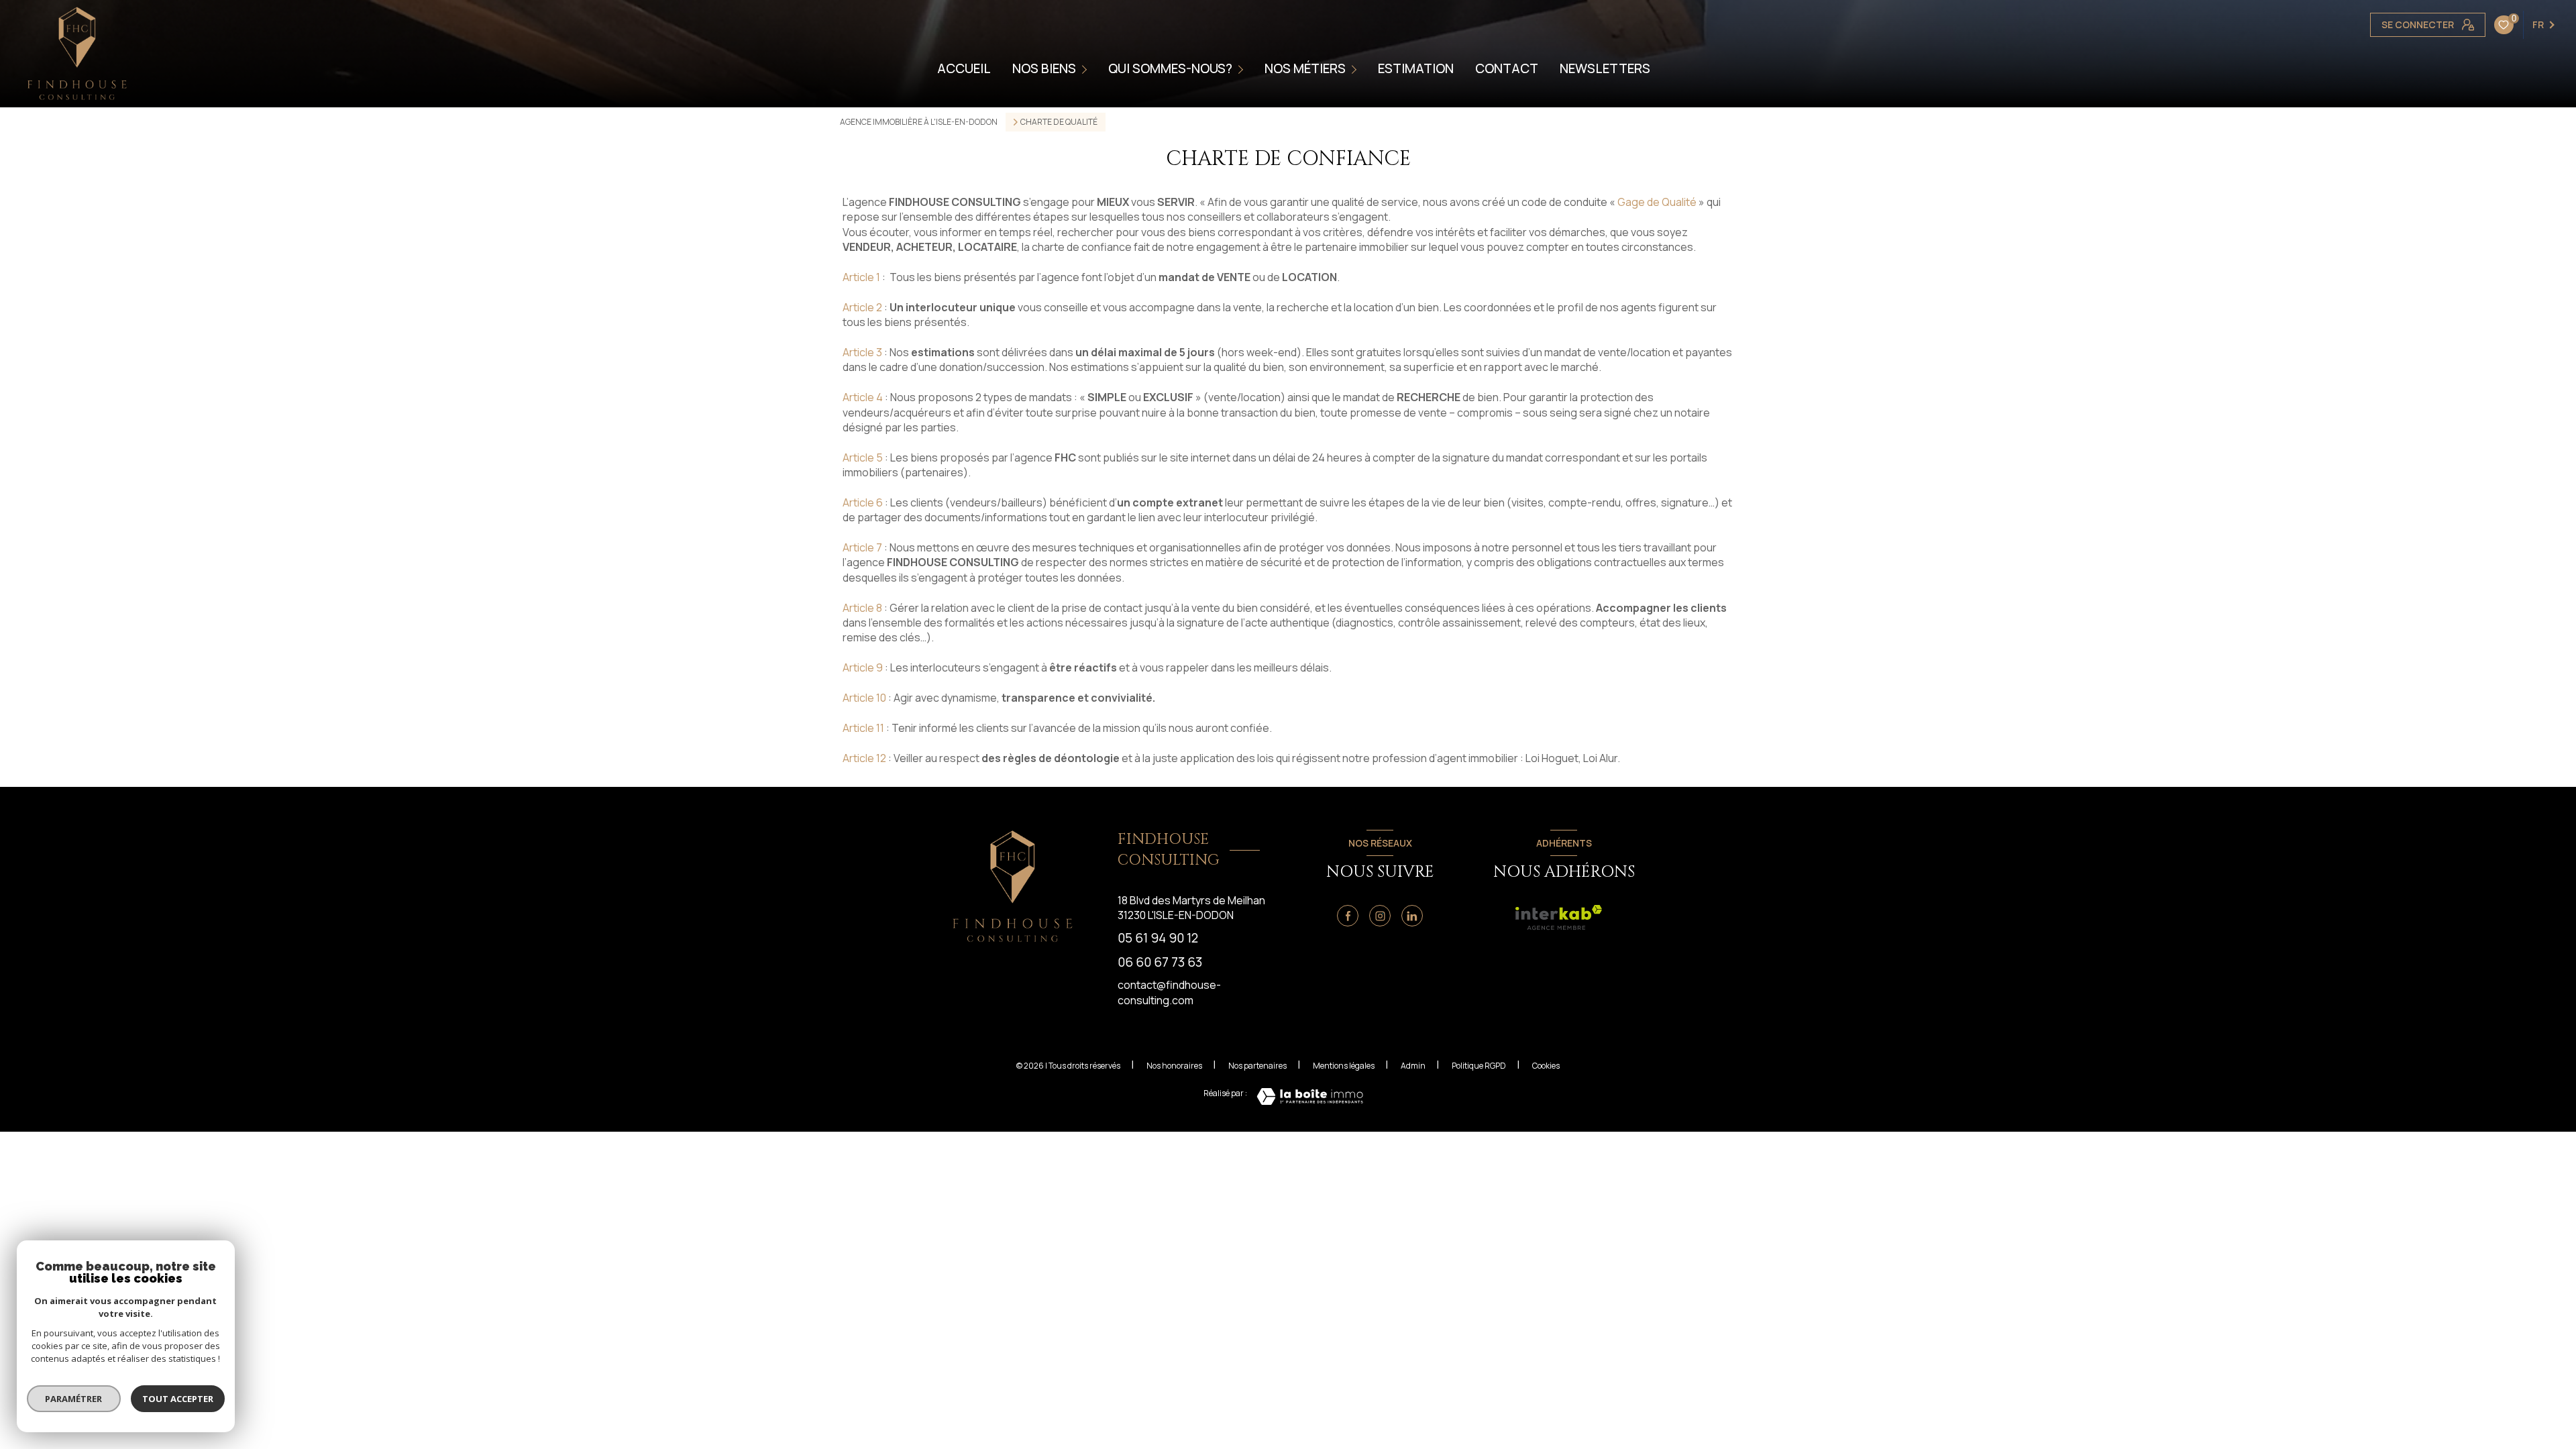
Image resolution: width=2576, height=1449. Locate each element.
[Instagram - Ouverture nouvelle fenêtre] (1380, 916)
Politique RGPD (1479, 1066)
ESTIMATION (1416, 69)
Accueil (964, 69)
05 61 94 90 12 (1158, 938)
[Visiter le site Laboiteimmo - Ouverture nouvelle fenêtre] (1310, 1096)
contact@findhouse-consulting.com (1169, 992)
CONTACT (1507, 69)
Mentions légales (1344, 1066)
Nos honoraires (1174, 1066)
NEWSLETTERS (1605, 69)
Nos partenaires (1257, 1066)
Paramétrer (74, 1399)
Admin (1413, 1066)
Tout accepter (178, 1399)
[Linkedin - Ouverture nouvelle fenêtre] (1412, 916)
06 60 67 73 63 (1160, 962)
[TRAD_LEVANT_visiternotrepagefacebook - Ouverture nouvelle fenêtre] (1348, 916)
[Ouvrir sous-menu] (1086, 68)
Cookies (1546, 1066)
